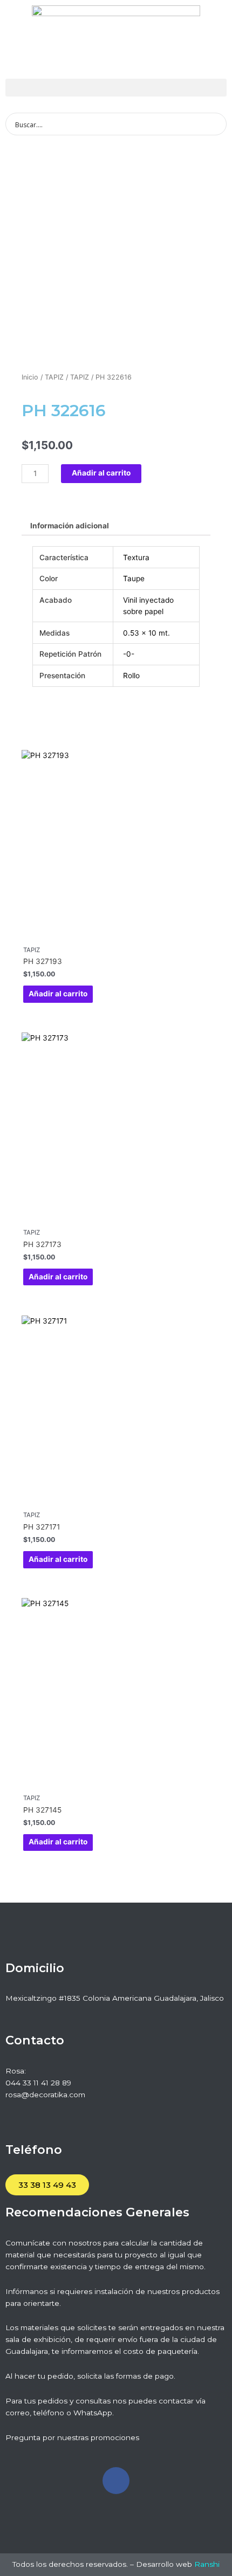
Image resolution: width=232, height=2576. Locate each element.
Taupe (134, 578)
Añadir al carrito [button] (58, 994)
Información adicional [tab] (70, 526)
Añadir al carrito (101, 473)
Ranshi (207, 2564)
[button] (116, 88)
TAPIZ (54, 377)
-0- (129, 654)
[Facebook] (116, 2481)
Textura (136, 557)
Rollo (131, 676)
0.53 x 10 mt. (146, 633)
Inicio (30, 377)
